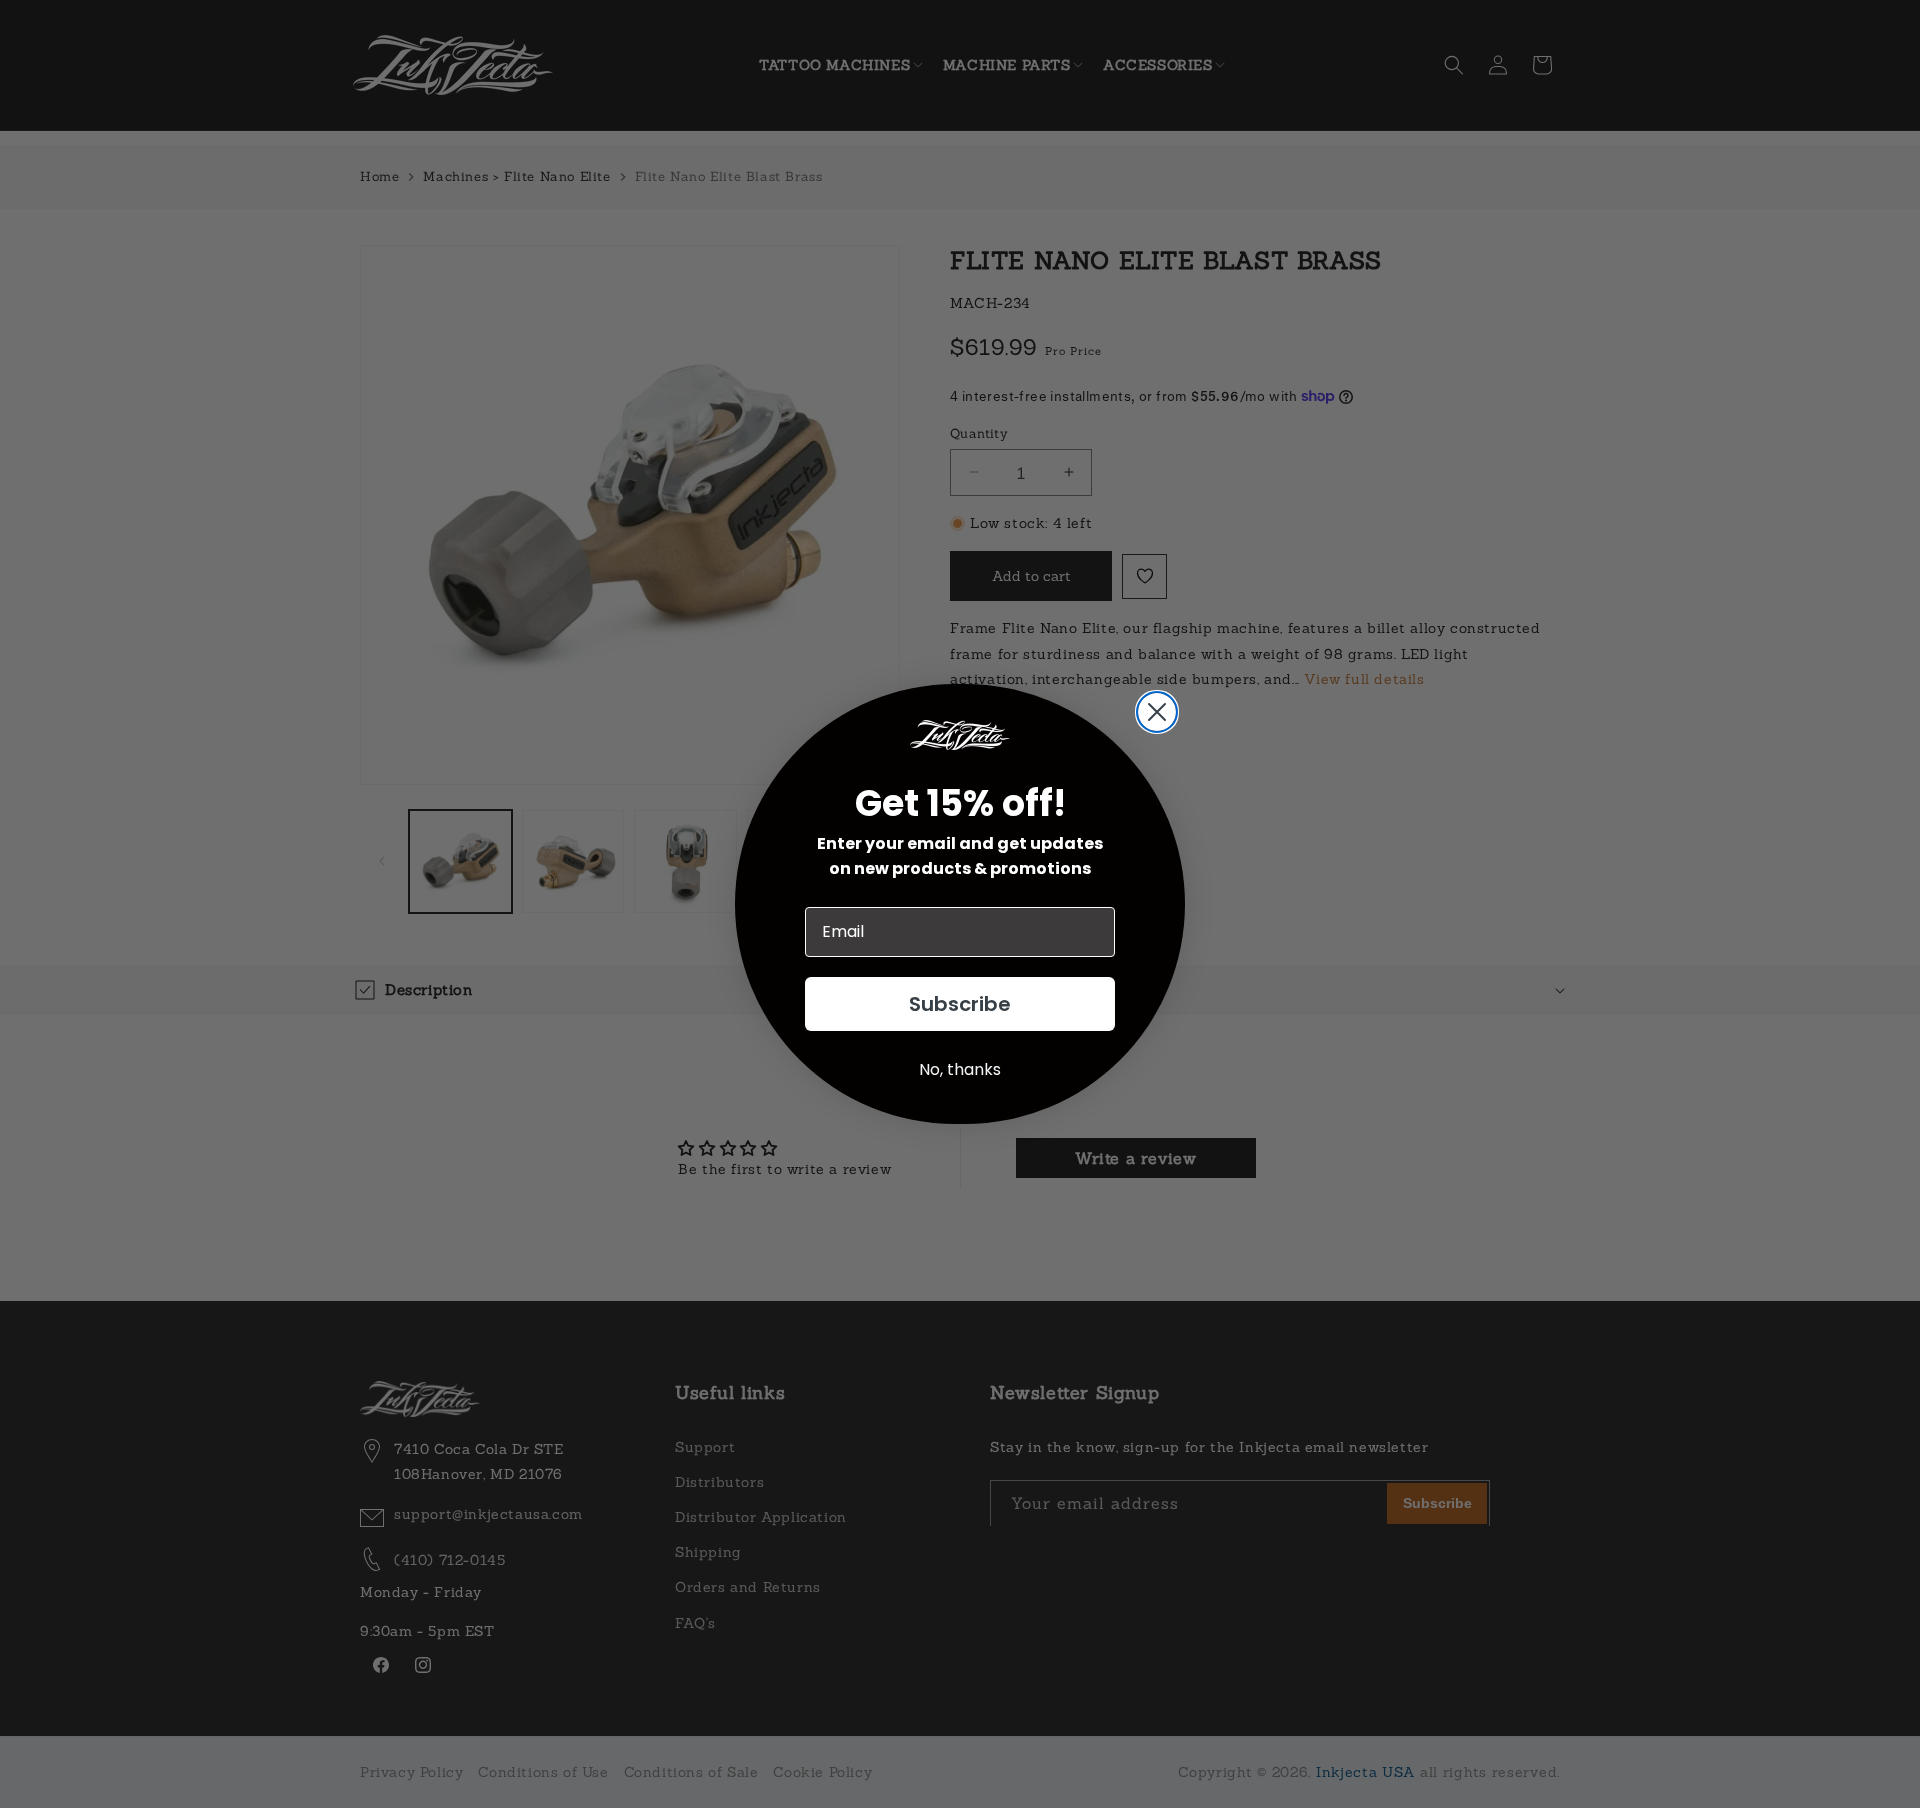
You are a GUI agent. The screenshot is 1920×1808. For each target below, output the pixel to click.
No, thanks (960, 1069)
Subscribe (960, 1004)
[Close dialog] (1157, 712)
